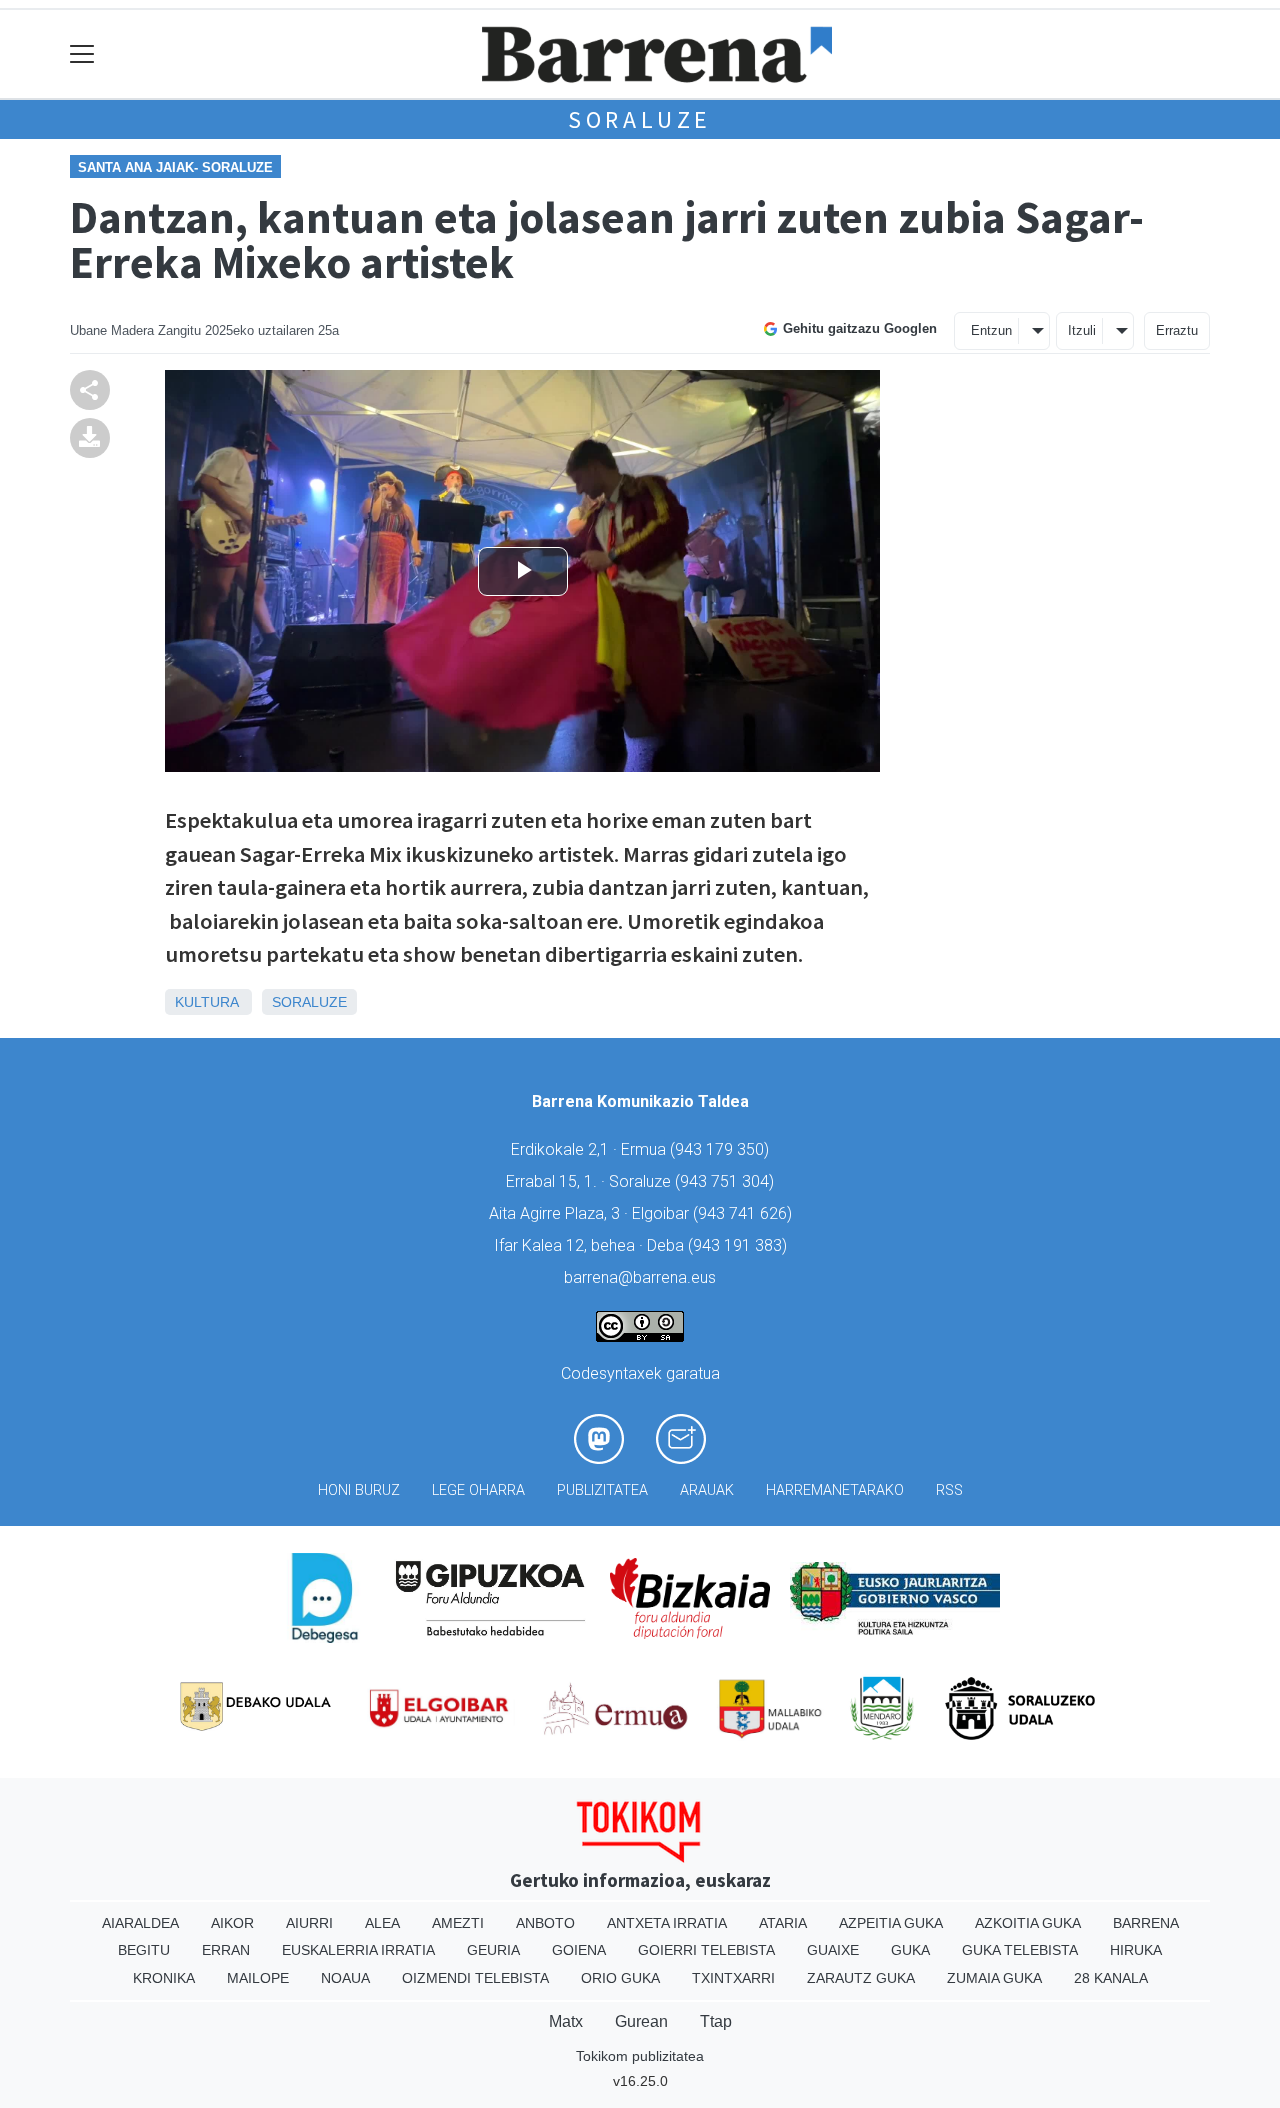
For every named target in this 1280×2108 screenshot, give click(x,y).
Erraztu (1177, 330)
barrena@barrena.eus (640, 1277)
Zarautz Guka (861, 1978)
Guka (910, 1950)
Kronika (164, 1978)
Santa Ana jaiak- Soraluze (175, 167)
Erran (226, 1950)
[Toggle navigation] (82, 54)
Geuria (493, 1950)
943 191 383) (740, 1245)
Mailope (258, 1978)
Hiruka (1136, 1950)
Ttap (716, 2021)
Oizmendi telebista (475, 1978)
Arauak (707, 1490)
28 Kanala (1111, 1978)
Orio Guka (620, 1978)
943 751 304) (727, 1181)
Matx (566, 2021)
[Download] (90, 436)
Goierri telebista (706, 1950)
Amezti (458, 1923)
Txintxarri (733, 1978)
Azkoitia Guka (1028, 1923)
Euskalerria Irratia (358, 1950)
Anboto (545, 1923)
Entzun (991, 330)
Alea (382, 1923)
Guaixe (833, 1950)
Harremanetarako (835, 1490)
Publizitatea (602, 1490)
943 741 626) (745, 1213)
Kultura (206, 1002)
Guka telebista (1020, 1950)
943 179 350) (722, 1149)
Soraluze (640, 119)
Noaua (345, 1978)
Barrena (1146, 1923)
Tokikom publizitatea (640, 2056)
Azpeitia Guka (891, 1923)
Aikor (232, 1923)
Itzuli (1082, 330)
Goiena (579, 1950)
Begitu (144, 1950)
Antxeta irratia (667, 1923)
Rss (949, 1490)
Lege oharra (478, 1490)
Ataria (783, 1923)
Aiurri (309, 1923)
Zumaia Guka (994, 1978)
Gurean (641, 2021)
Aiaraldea (140, 1923)
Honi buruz (359, 1490)
